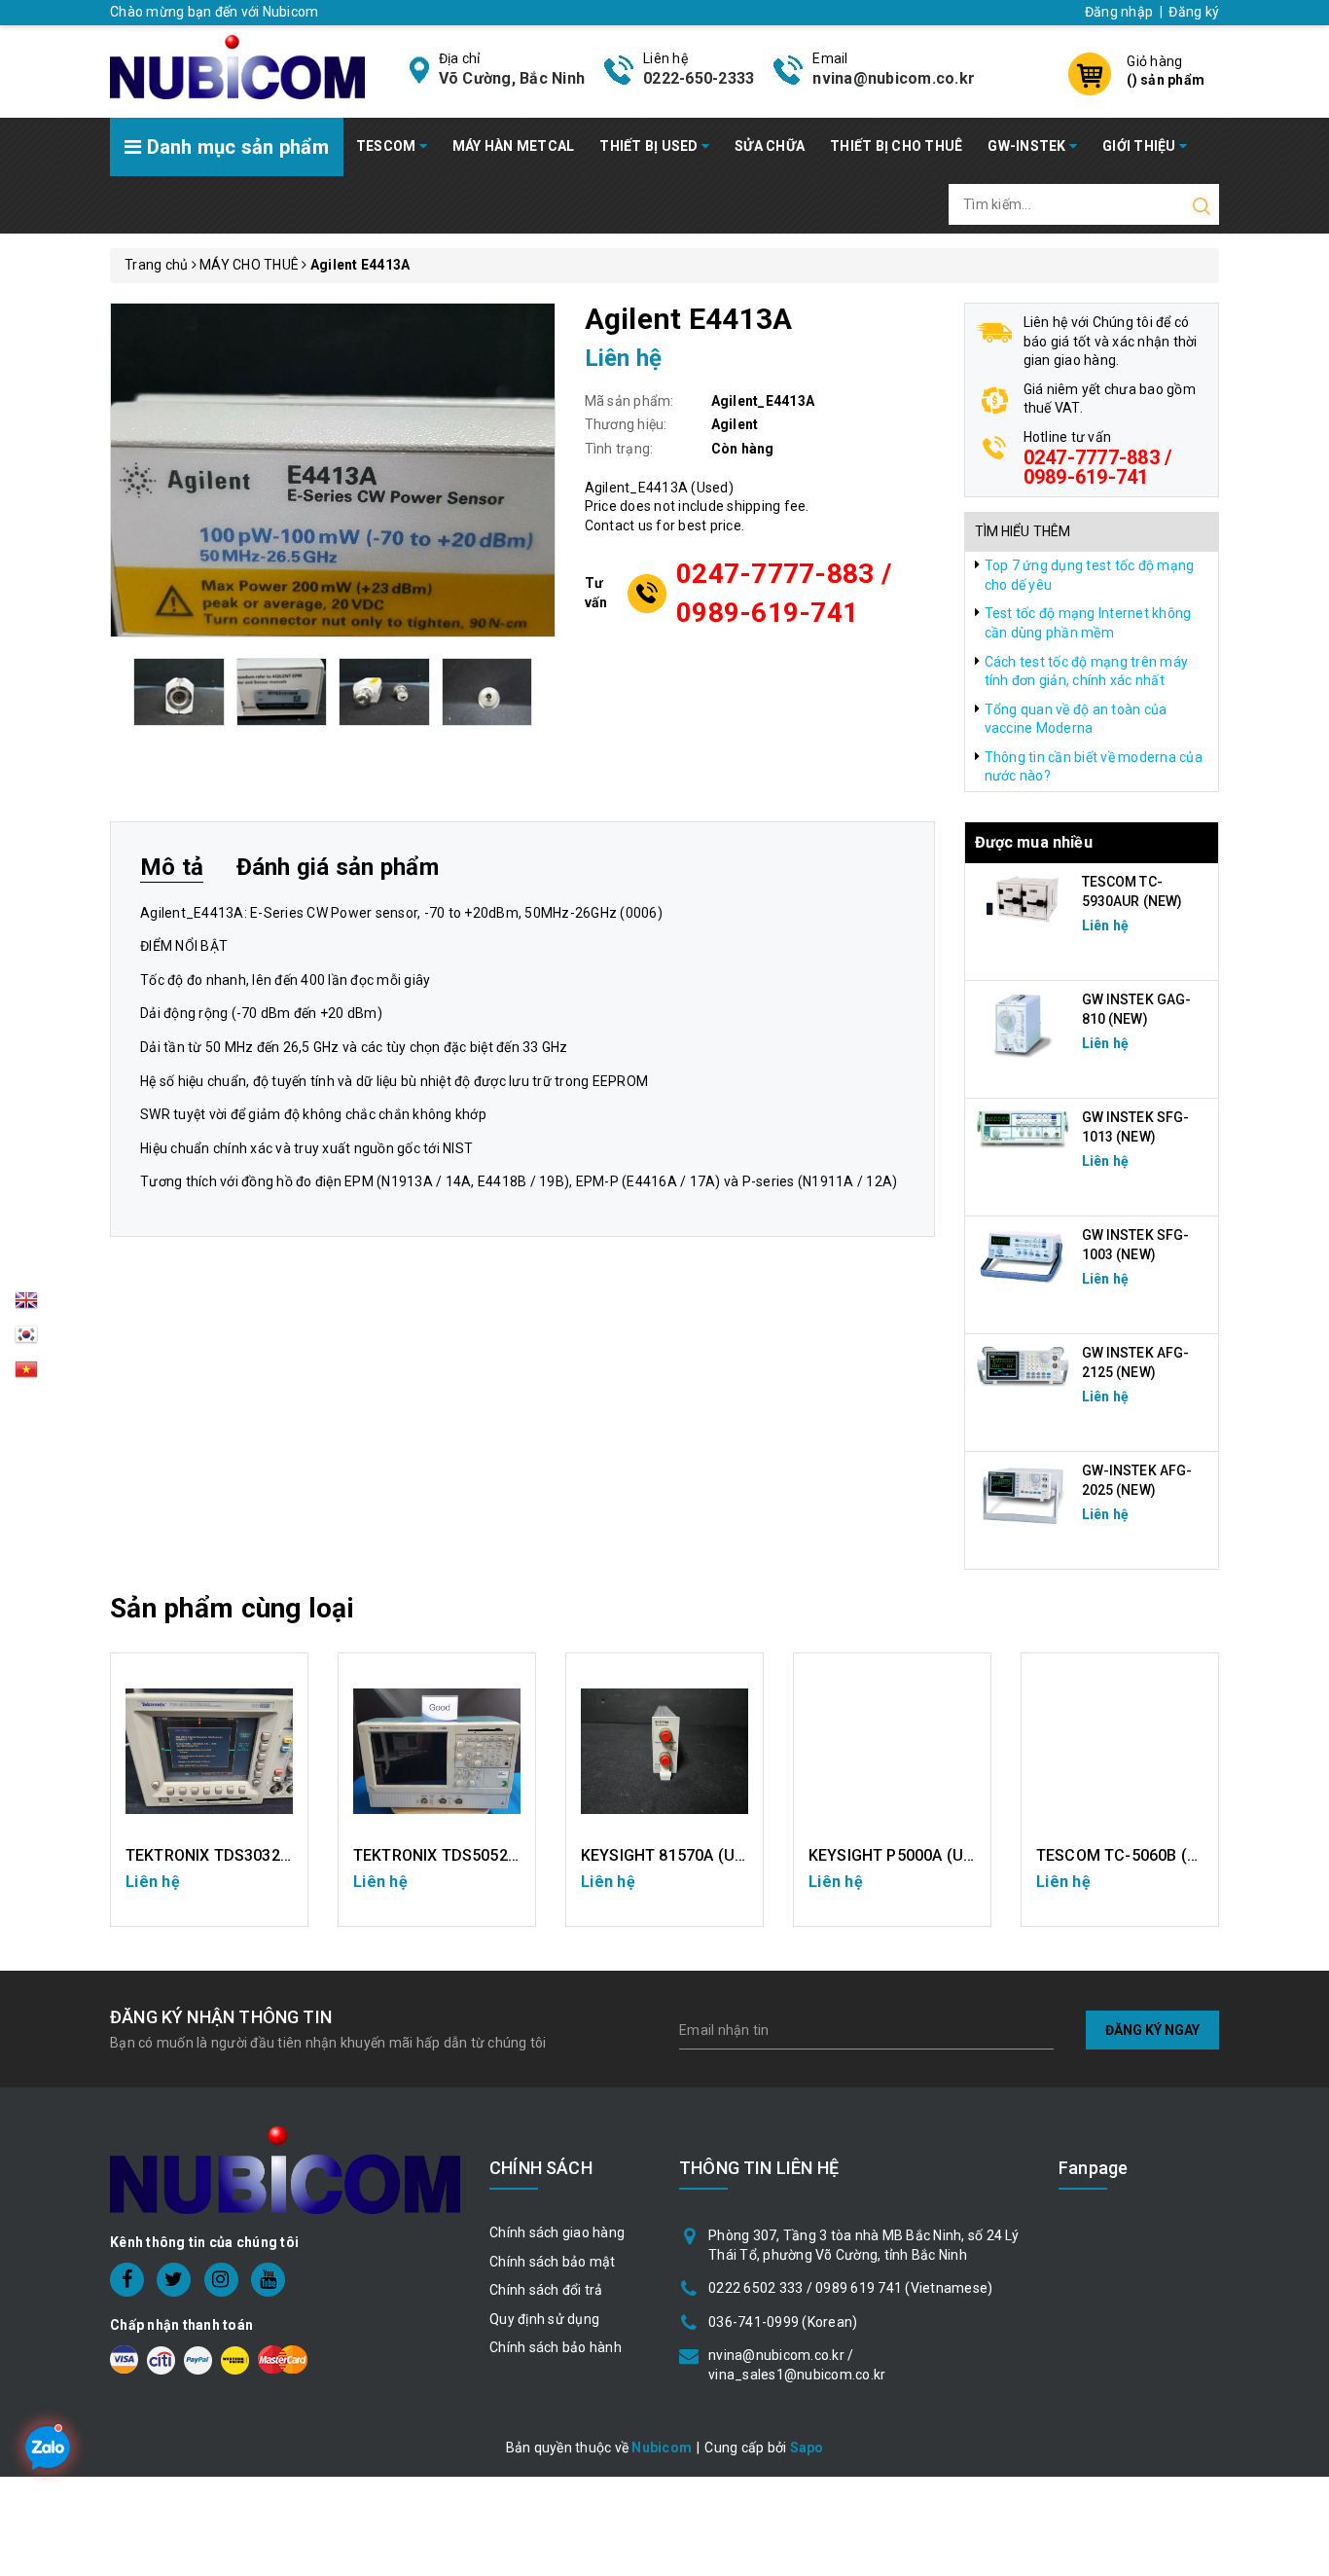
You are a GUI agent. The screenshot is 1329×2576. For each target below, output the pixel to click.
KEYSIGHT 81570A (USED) (676, 1855)
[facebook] (127, 2280)
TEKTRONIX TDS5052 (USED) (459, 1855)
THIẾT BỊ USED (650, 146)
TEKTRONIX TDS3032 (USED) (231, 1855)
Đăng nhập (1119, 12)
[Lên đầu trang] (1300, 1789)
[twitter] (174, 2280)
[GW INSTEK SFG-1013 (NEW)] (1024, 1128)
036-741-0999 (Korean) (783, 2322)
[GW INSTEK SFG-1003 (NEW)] (1024, 1256)
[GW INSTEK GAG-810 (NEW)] (1024, 1024)
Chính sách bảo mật (553, 2262)
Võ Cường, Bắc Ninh (512, 78)
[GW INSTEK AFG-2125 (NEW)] (1024, 1366)
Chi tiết (210, 1892)
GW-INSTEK (1028, 146)
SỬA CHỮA (770, 146)
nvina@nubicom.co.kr (894, 78)
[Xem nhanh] (210, 1752)
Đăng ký (1194, 12)
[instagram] (221, 2280)
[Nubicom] (237, 65)
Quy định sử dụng (544, 2319)
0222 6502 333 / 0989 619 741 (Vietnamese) (850, 2288)
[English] (26, 1306)
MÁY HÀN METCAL (514, 146)
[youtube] (268, 2280)
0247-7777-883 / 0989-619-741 (784, 593)
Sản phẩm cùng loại (232, 1608)
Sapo (807, 2448)
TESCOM (388, 146)
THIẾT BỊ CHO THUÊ (896, 146)
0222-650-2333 (699, 78)
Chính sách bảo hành (556, 2347)
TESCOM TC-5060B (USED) (1135, 1855)
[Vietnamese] (26, 1340)
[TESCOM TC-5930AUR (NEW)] (1024, 898)
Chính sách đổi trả (546, 2290)
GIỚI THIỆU (1141, 146)
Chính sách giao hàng (557, 2232)
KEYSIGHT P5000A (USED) (904, 1855)
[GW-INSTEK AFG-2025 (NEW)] (1024, 1495)
